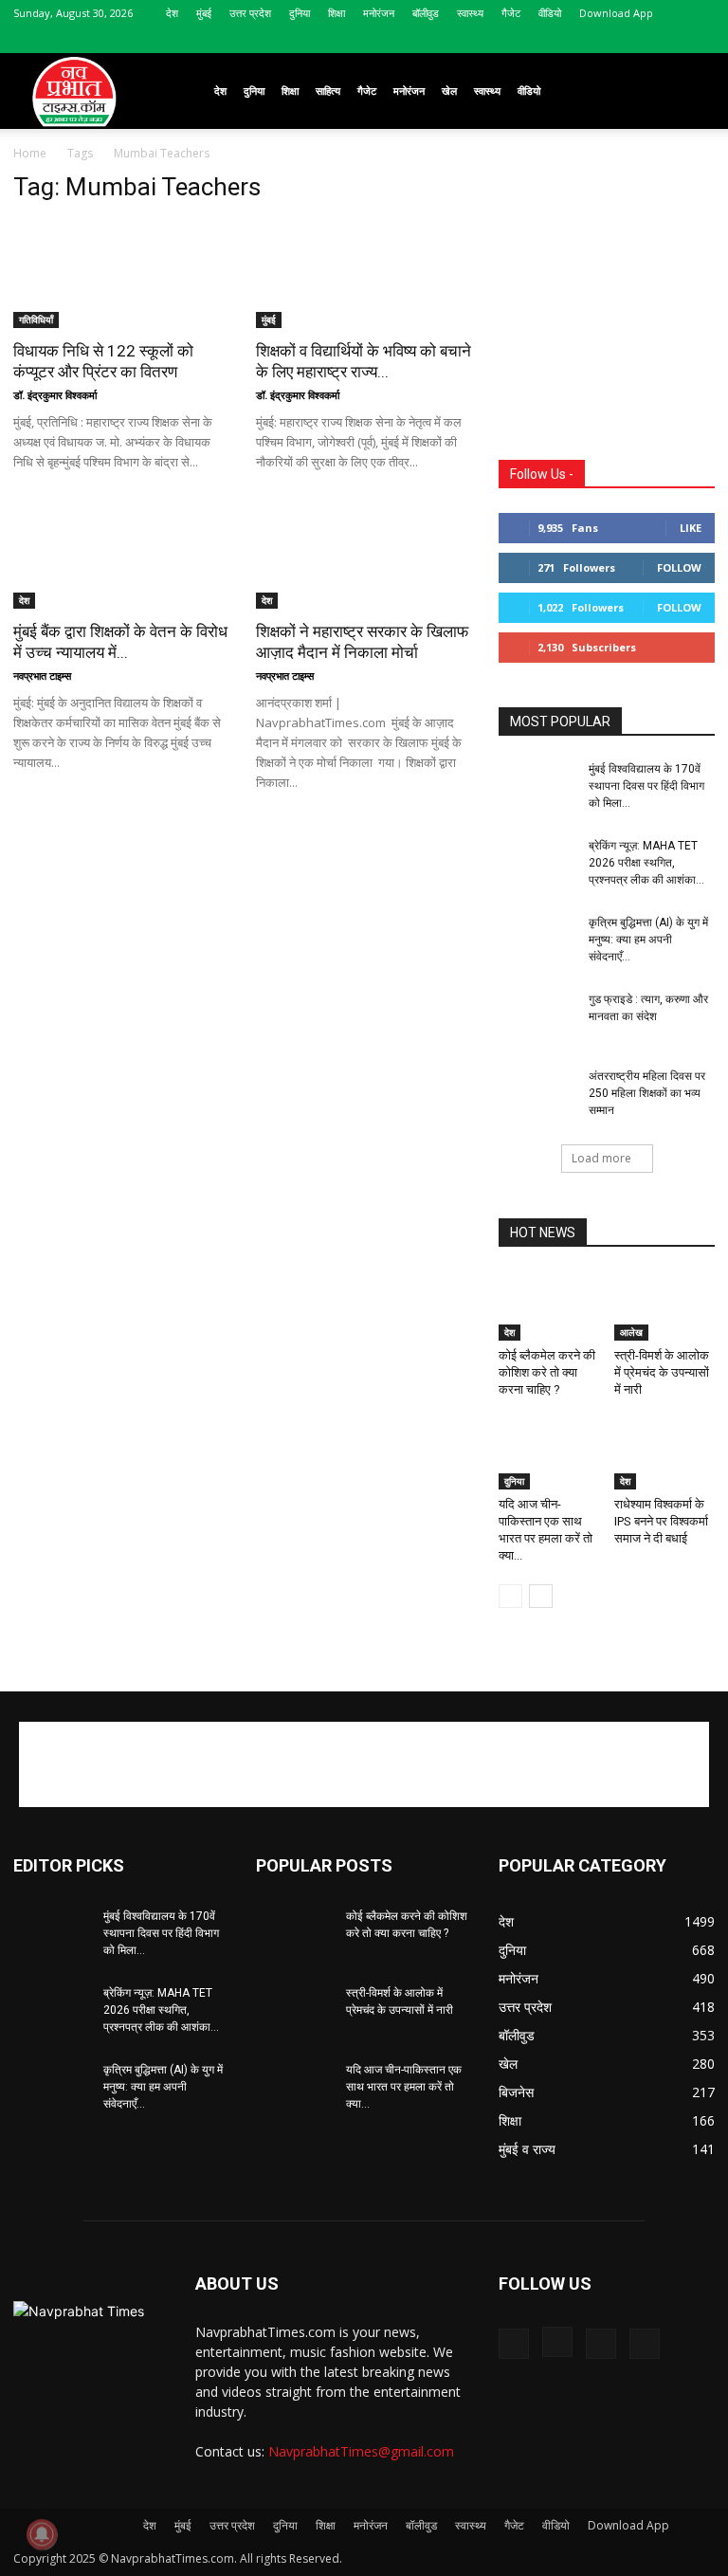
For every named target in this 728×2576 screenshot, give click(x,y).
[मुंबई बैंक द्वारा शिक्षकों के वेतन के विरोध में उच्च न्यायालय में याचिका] (121, 556)
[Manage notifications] (42, 2534)
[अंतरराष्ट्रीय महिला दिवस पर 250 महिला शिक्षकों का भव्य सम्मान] (537, 1094)
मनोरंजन (379, 13)
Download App (616, 13)
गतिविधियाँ (36, 320)
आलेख (631, 1332)
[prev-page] (510, 1596)
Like (691, 528)
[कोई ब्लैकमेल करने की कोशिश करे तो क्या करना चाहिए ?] (549, 1306)
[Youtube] (701, 40)
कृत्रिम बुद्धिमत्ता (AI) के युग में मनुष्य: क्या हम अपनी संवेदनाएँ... (648, 940)
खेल (449, 91)
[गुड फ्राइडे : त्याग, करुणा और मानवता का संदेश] (537, 1017)
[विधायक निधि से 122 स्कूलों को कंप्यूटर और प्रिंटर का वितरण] (121, 274)
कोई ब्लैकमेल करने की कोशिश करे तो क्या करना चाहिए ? (547, 1372)
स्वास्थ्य (470, 13)
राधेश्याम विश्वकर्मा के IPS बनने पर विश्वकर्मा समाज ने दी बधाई (661, 1521)
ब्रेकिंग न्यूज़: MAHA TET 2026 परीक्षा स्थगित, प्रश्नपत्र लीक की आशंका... (646, 863)
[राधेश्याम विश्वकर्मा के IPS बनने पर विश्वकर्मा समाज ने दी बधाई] (665, 1454)
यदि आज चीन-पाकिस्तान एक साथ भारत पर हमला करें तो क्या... (404, 2087)
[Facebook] (607, 40)
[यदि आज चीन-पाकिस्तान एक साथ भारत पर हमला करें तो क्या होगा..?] (549, 1454)
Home (30, 153)
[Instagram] (638, 40)
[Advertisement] (607, 323)
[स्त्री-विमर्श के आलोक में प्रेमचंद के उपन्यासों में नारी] (665, 1306)
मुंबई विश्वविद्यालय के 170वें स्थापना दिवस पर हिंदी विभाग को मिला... (646, 786)
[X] (669, 40)
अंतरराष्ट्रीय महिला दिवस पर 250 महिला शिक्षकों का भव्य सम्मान (647, 1093)
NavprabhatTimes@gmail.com (361, 2451)
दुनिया (300, 13)
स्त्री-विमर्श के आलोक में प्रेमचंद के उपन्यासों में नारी (662, 1372)
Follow (679, 567)
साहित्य (328, 91)
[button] (692, 91)
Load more (601, 1158)
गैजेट (511, 13)
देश (172, 13)
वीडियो (550, 13)
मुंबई (204, 13)
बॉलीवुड (426, 13)
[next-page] (541, 1596)
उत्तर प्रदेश (250, 13)
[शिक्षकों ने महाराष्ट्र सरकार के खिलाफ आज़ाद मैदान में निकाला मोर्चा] (364, 556)
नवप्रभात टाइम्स (42, 676)
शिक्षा (337, 13)
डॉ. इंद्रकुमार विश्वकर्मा (55, 395)
